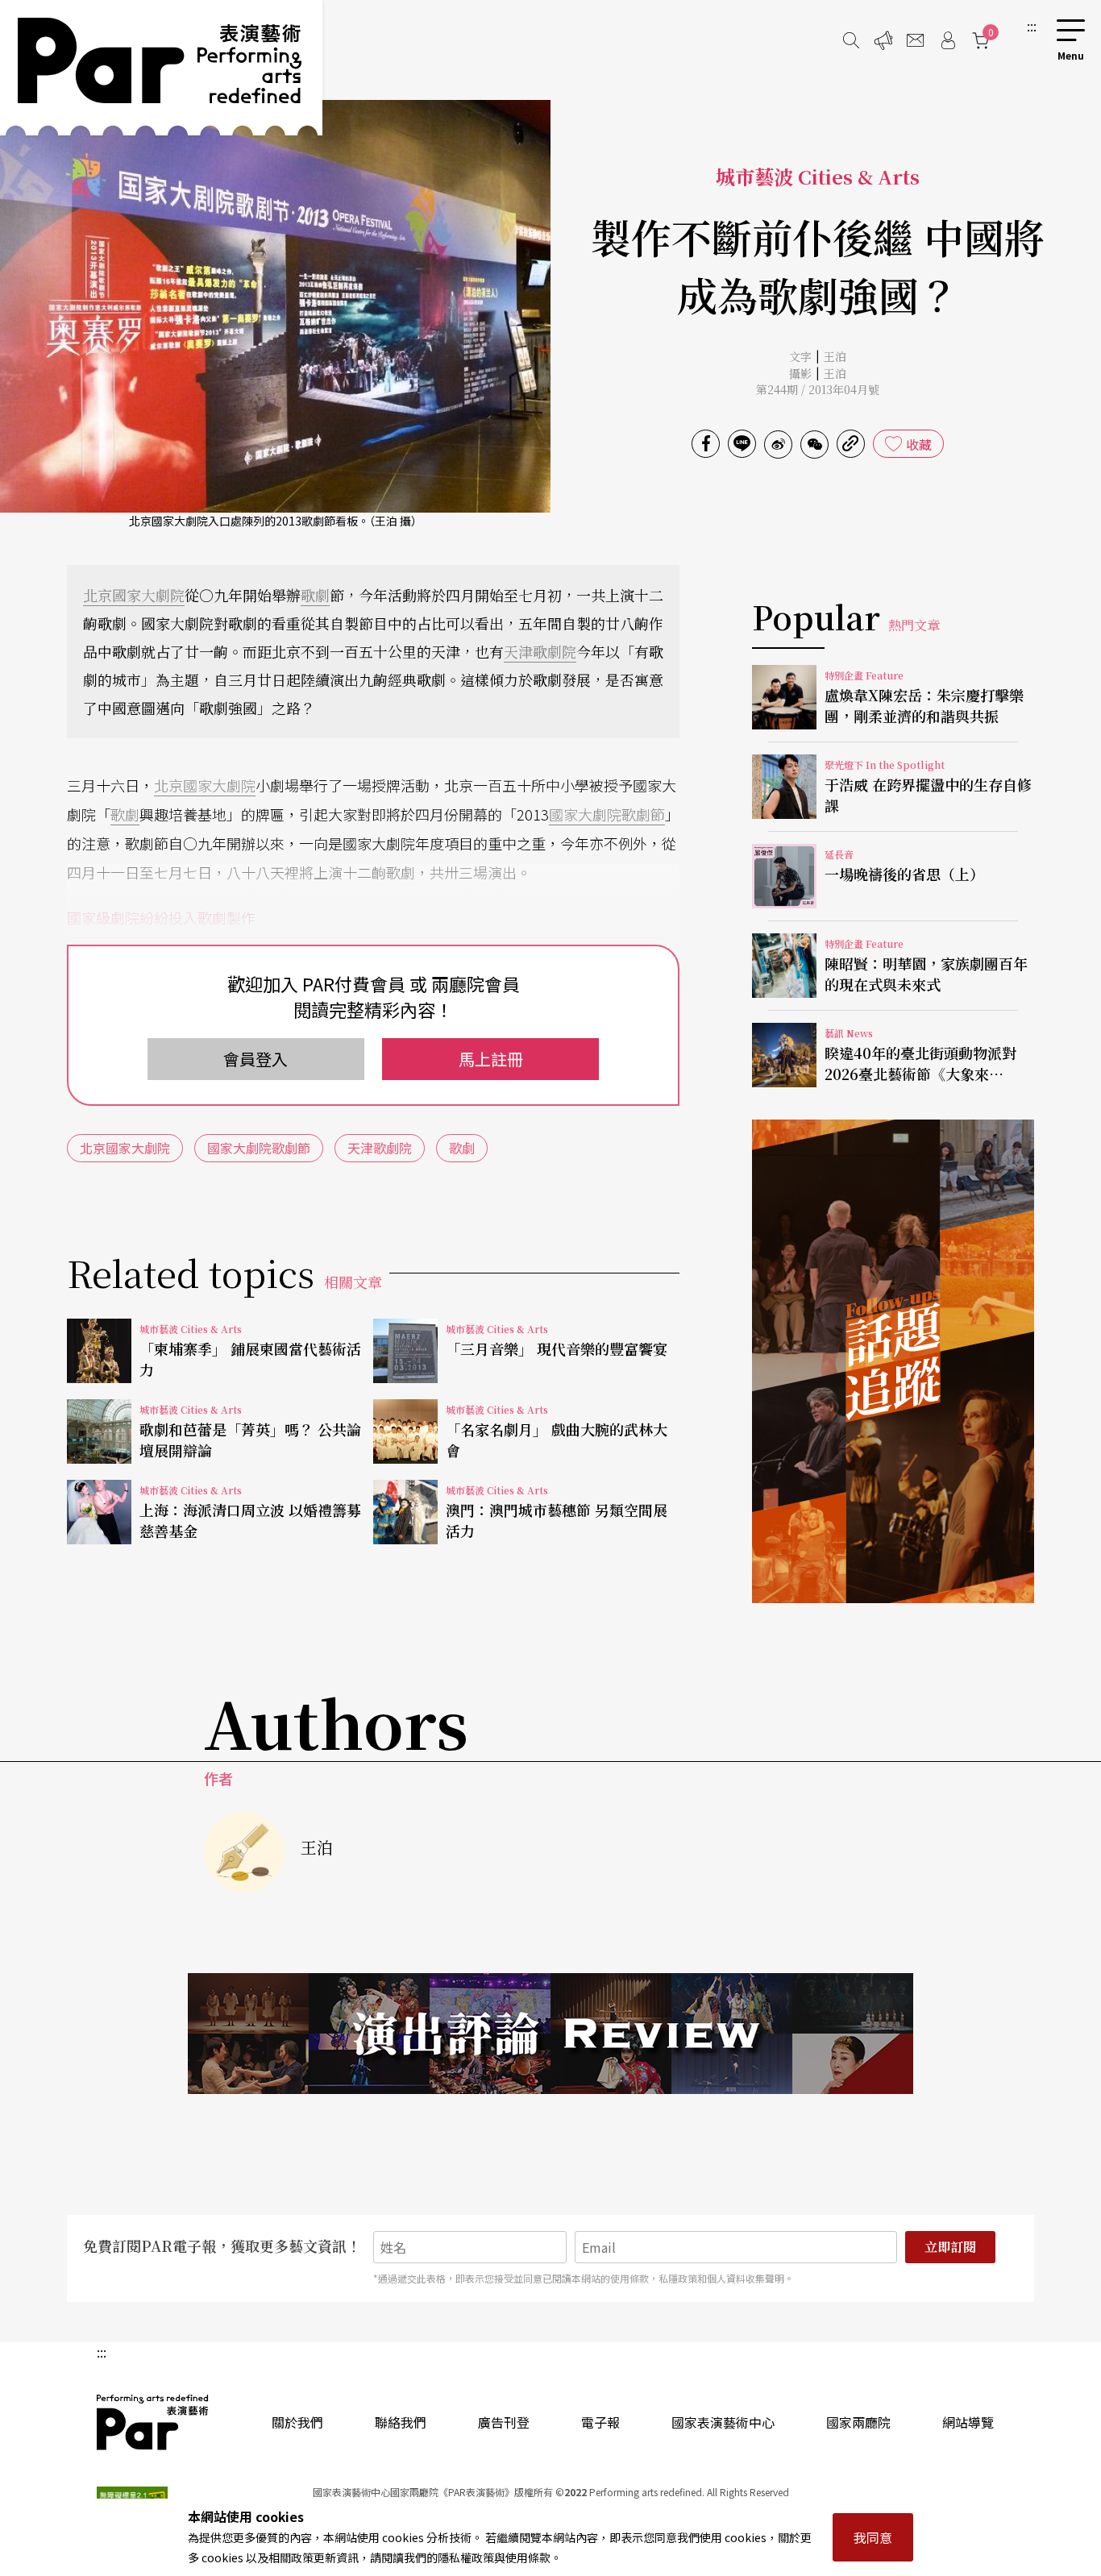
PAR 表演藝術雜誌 (153, 2422)
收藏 (919, 444)
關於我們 (297, 2422)
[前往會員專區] (948, 40)
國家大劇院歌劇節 (607, 814)
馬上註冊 (491, 1059)
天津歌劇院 (540, 651)
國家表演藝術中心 (723, 2422)
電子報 (600, 2422)
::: (1032, 26)
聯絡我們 (401, 2422)
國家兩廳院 (858, 2422)
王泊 (835, 356)
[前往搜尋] (851, 40)
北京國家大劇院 (134, 595)
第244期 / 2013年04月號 (818, 389)
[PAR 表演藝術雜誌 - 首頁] (161, 68)
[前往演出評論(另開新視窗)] (550, 2034)
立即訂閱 (950, 2247)
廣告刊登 (504, 2422)
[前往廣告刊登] (883, 40)
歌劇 (315, 595)
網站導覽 (968, 2422)
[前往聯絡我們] (916, 40)
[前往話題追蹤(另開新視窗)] (893, 1361)
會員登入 (256, 1059)
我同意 (873, 2537)
